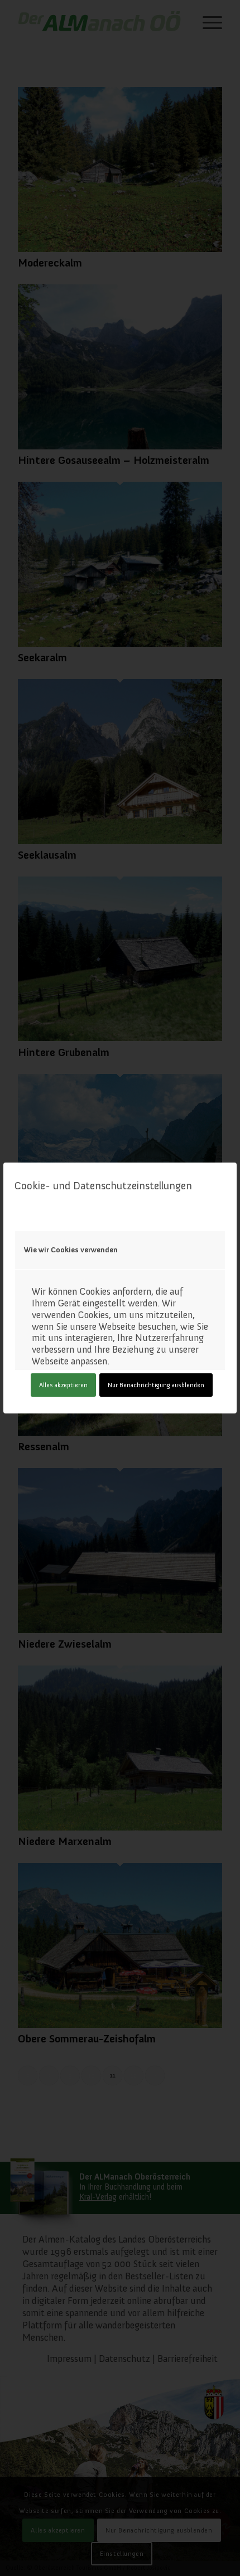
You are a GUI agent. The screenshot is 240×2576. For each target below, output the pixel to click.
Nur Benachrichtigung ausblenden (156, 1385)
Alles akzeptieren (63, 1385)
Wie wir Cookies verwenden (71, 1250)
